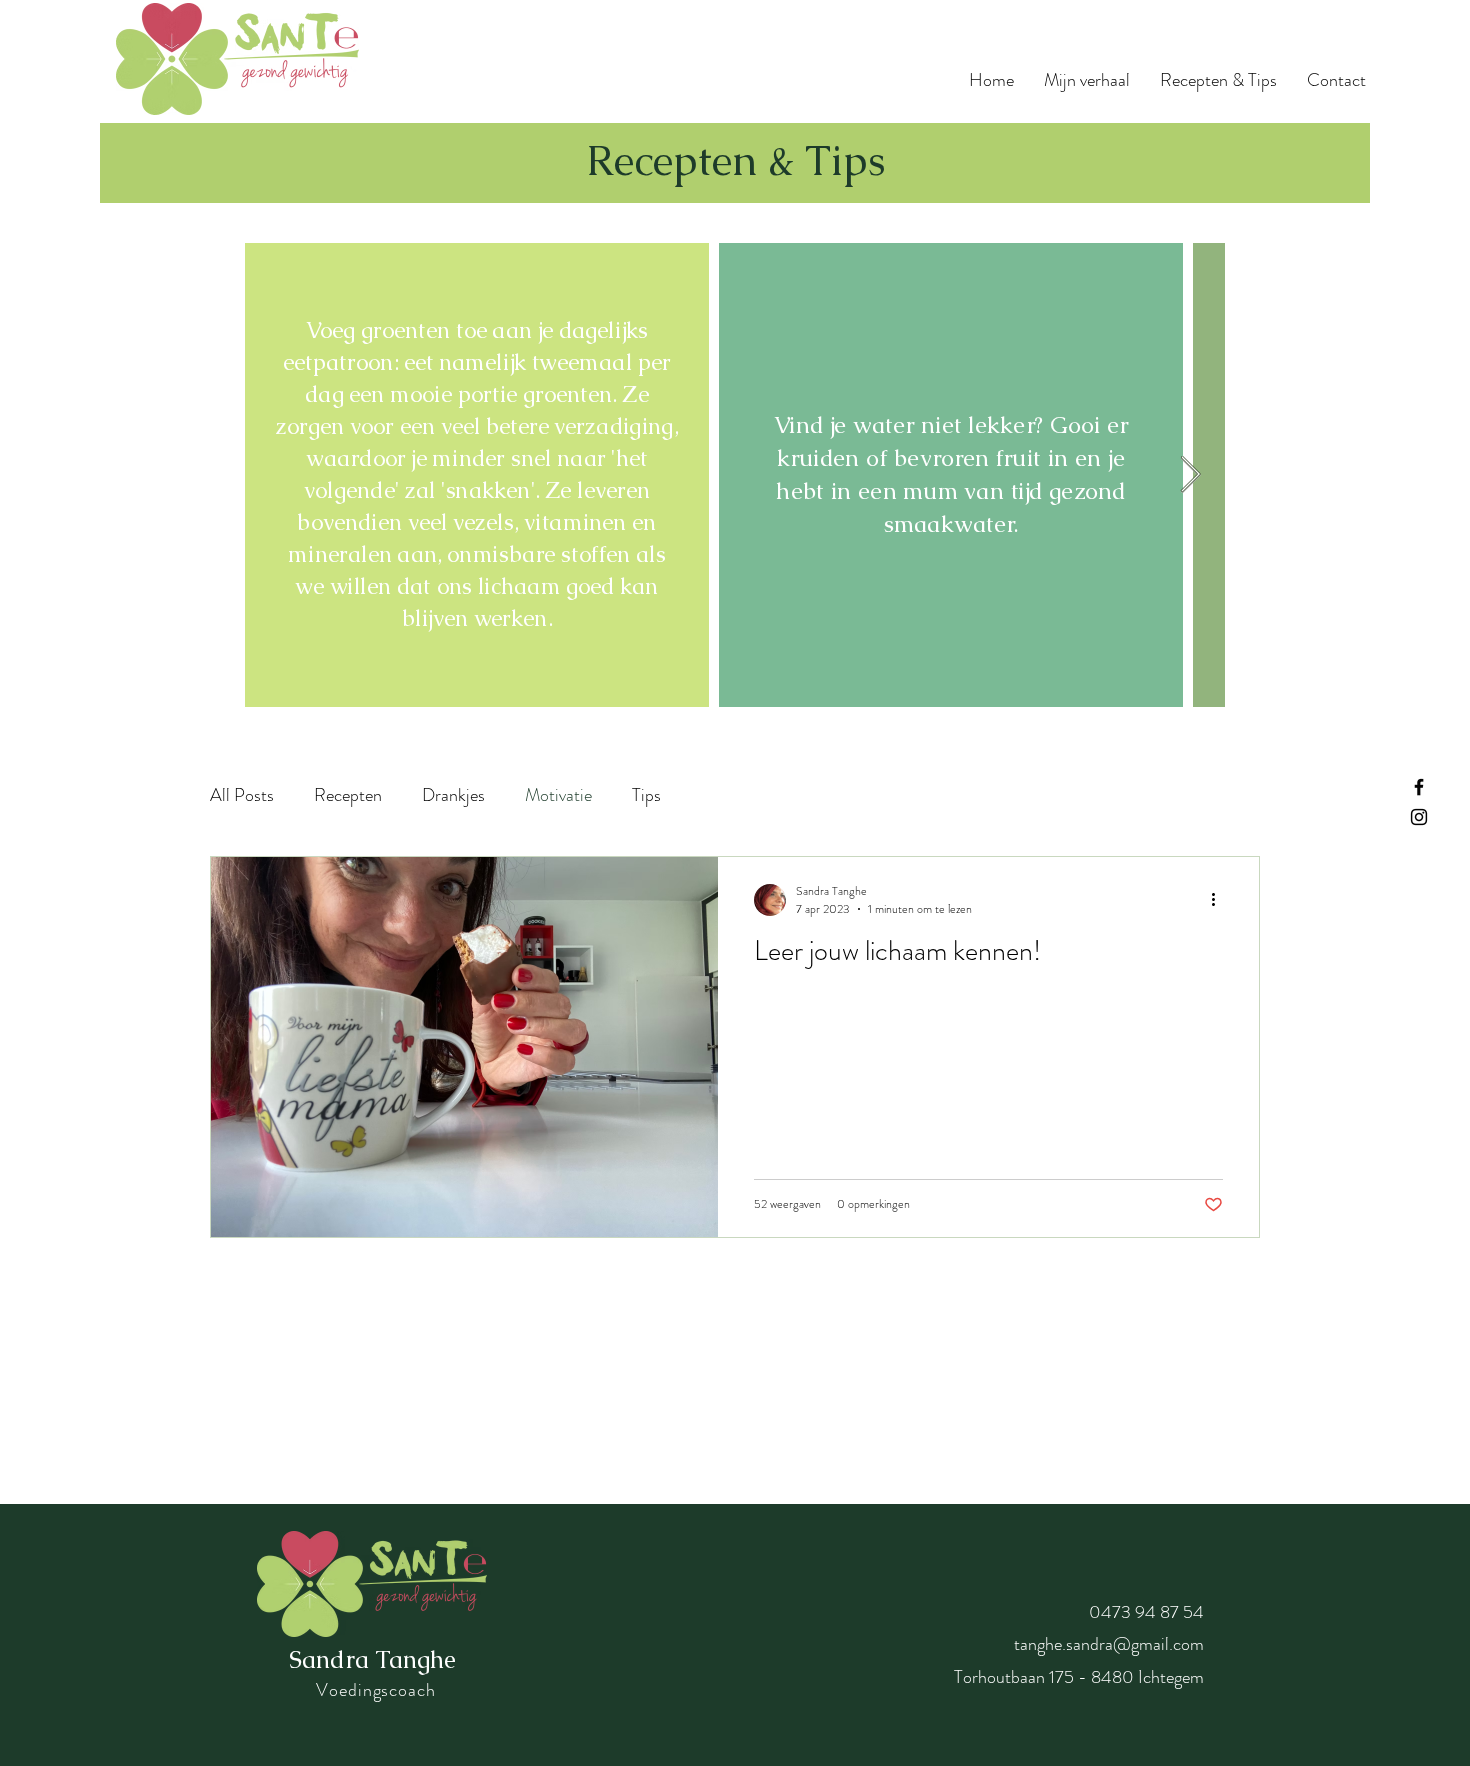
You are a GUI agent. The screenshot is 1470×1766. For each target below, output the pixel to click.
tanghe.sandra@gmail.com (1109, 1644)
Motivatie (558, 795)
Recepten (348, 795)
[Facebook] (1419, 787)
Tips (646, 795)
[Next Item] (1190, 475)
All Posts (242, 795)
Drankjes (453, 795)
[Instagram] (1419, 817)
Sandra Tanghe (372, 1659)
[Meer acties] (1220, 900)
